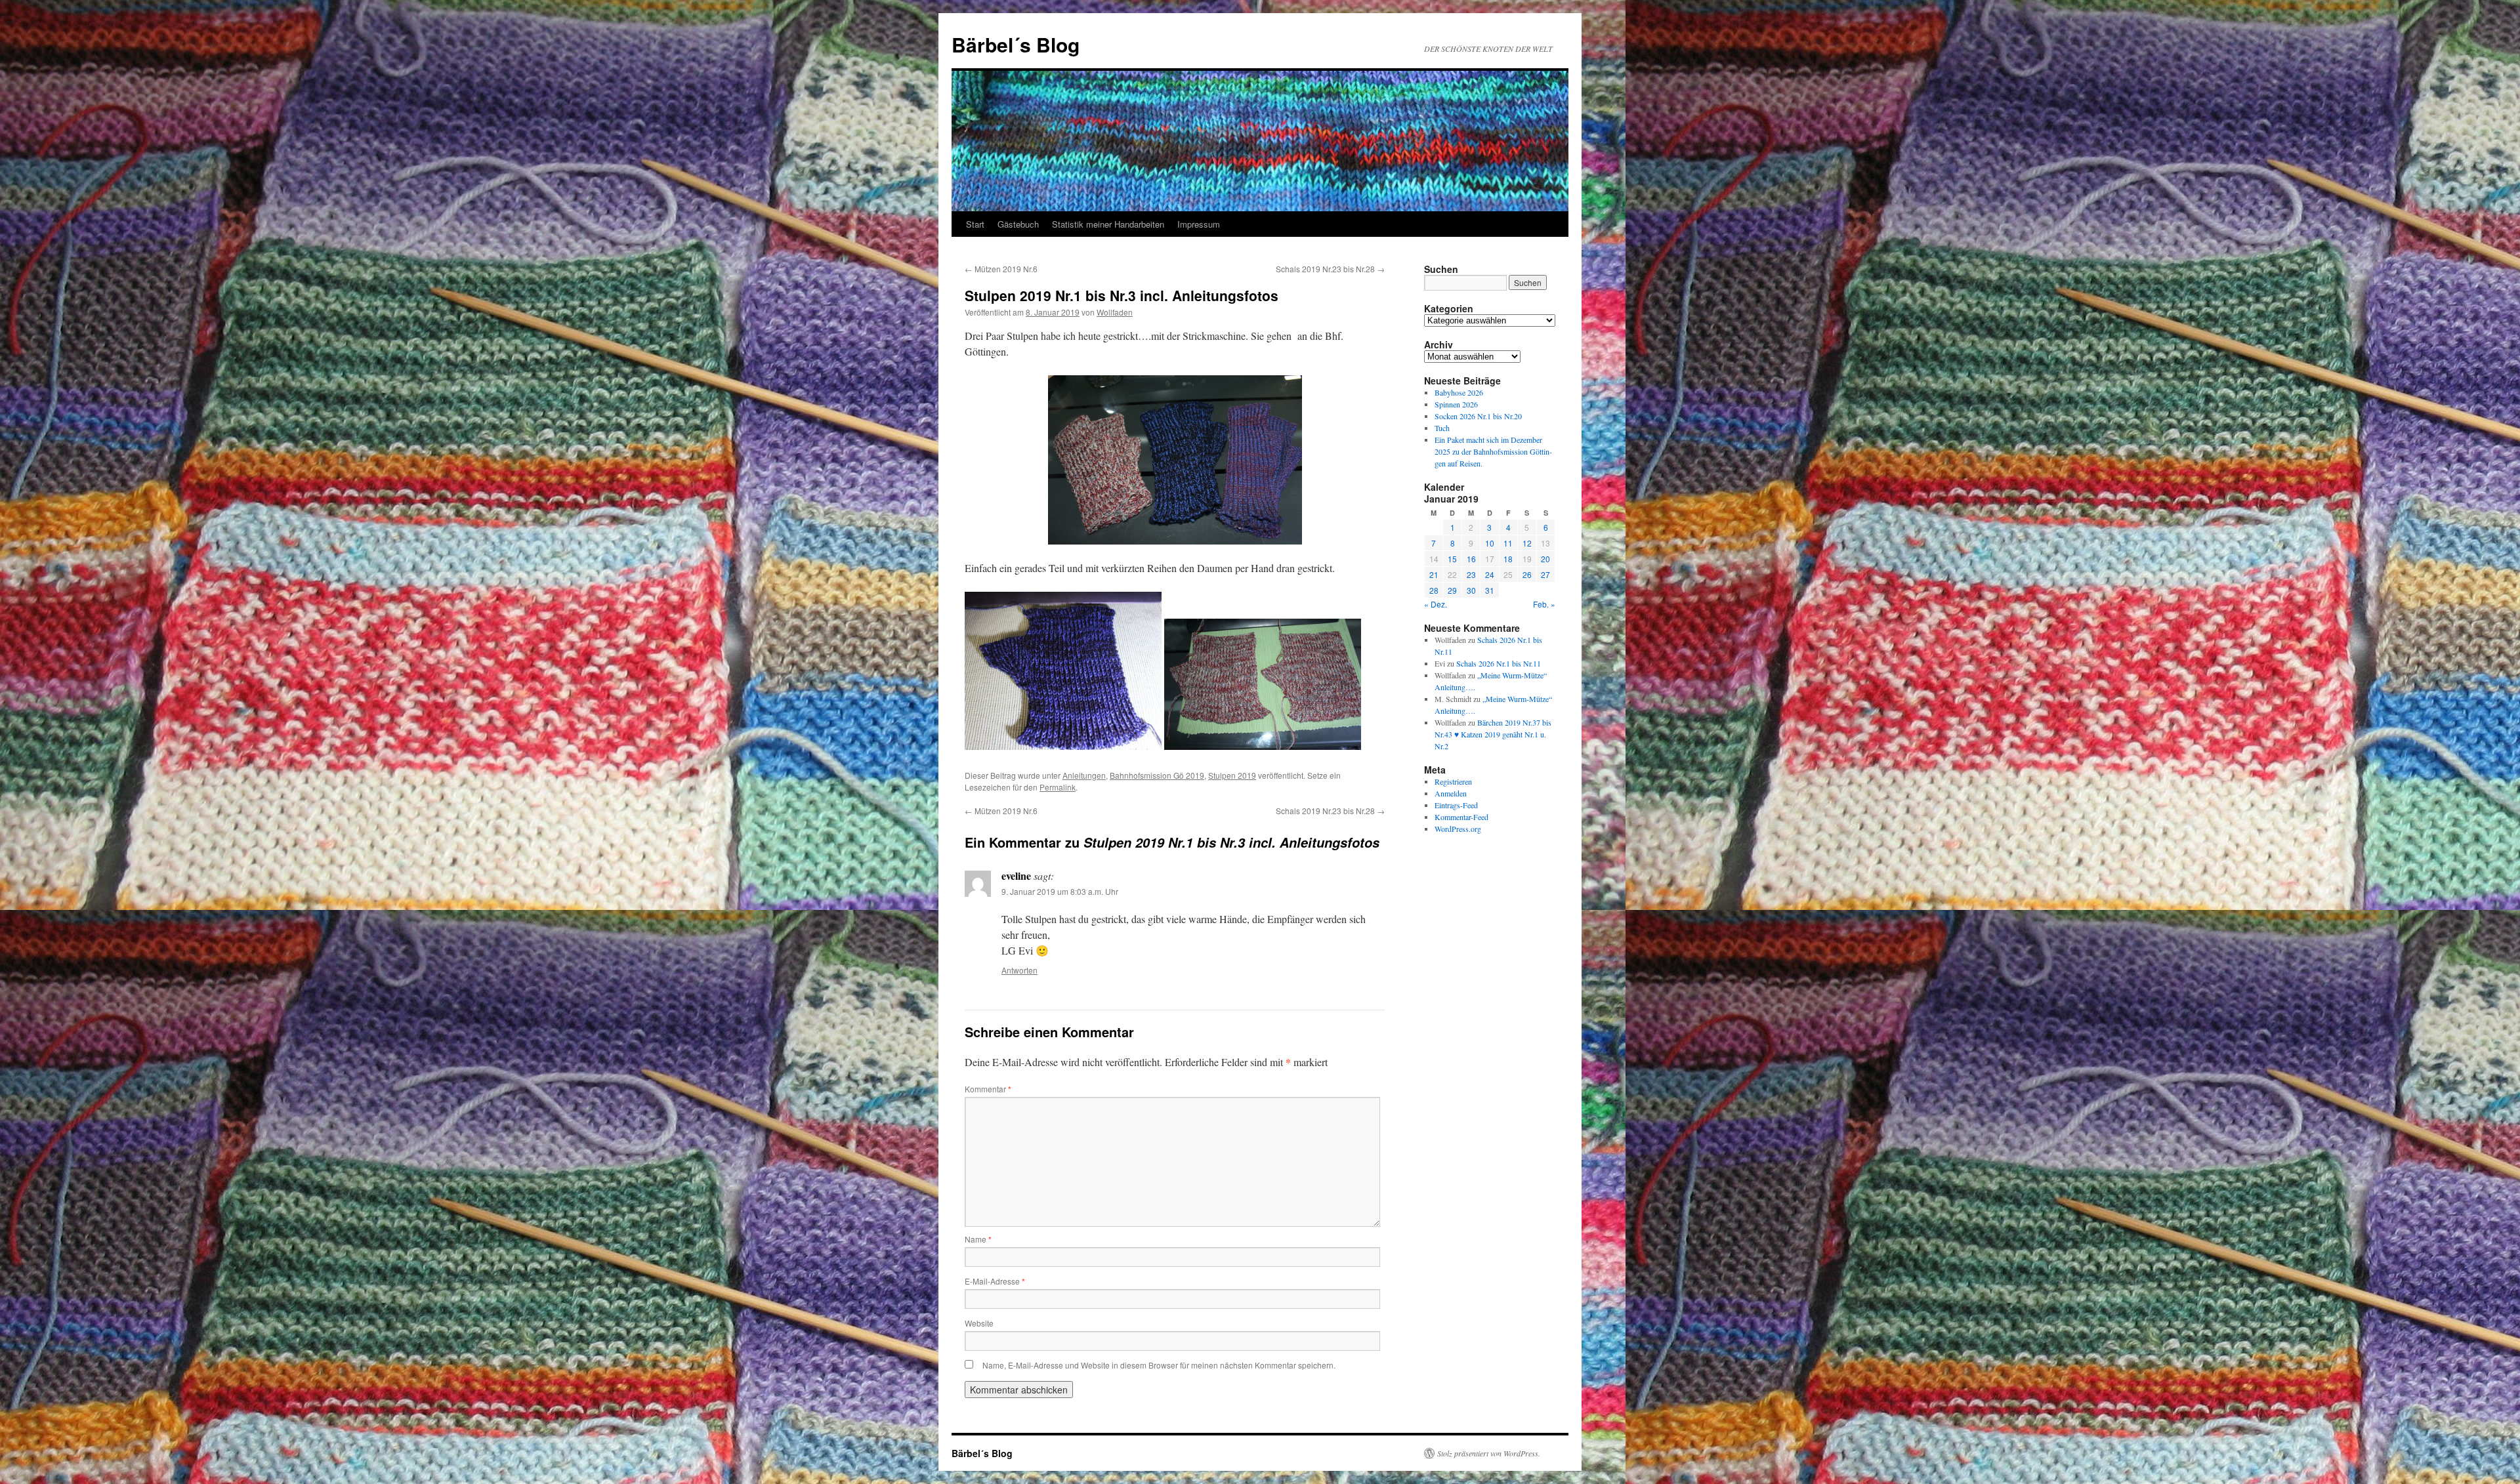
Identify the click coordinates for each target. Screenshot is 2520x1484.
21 (1434, 574)
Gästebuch (1018, 224)
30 (1471, 590)
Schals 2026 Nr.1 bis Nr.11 (1499, 663)
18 (1508, 559)
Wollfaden (1115, 312)
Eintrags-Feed (1456, 805)
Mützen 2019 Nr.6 (1001, 269)
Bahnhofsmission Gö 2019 (1157, 775)
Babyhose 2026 (1459, 392)
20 (1545, 559)
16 (1471, 559)
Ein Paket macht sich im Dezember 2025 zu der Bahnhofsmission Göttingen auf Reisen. (1493, 451)
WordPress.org (1458, 829)
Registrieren (1453, 781)
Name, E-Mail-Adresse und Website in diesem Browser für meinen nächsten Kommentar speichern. (1159, 1365)
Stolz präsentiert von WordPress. (1489, 1453)
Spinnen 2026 (1456, 404)
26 (1527, 574)
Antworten (1019, 970)
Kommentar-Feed (1461, 817)
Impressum (1199, 224)
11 (1508, 543)
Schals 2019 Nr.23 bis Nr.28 (1330, 269)
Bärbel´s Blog (1016, 44)
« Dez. (1436, 604)
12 (1527, 543)
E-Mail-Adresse (995, 1281)
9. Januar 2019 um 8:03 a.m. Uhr (1060, 891)
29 (1452, 590)
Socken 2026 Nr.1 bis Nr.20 (1478, 416)
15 (1452, 559)
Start (975, 224)
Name (978, 1239)
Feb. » (1544, 604)
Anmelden (1451, 793)
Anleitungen (1084, 775)
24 (1490, 574)
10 (1490, 543)
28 (1434, 590)
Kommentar (988, 1089)
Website (979, 1323)
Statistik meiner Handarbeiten (1108, 224)
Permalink (1058, 787)
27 (1545, 574)
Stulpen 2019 (1232, 775)
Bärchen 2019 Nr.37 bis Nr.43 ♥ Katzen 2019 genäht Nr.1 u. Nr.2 (1493, 734)
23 (1471, 574)
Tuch (1442, 428)
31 (1490, 590)
